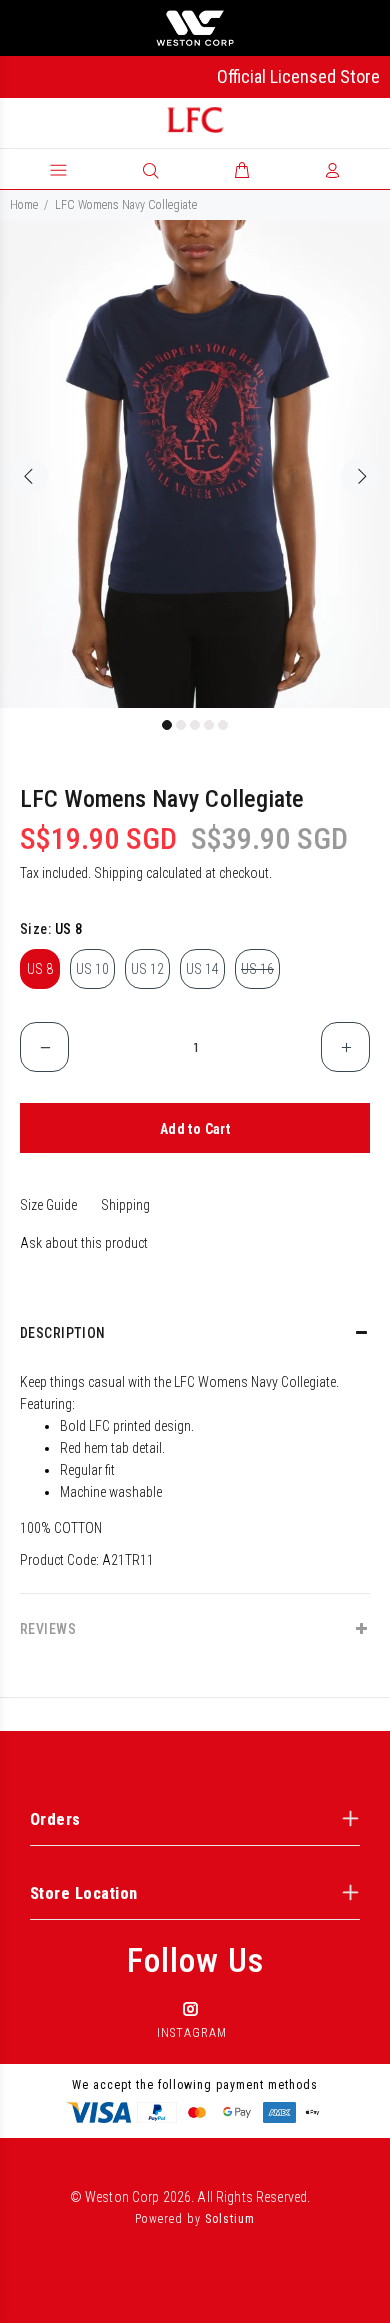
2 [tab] (181, 725)
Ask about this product (84, 1243)
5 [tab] (223, 725)
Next (361, 476)
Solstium (230, 2219)
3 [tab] (195, 725)
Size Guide (48, 1205)
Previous (29, 476)
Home (24, 205)
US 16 (257, 969)
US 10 (92, 969)
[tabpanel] (195, 464)
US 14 (202, 969)
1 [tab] (167, 725)
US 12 (147, 969)
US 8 (40, 969)
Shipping (118, 873)
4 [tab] (209, 725)
